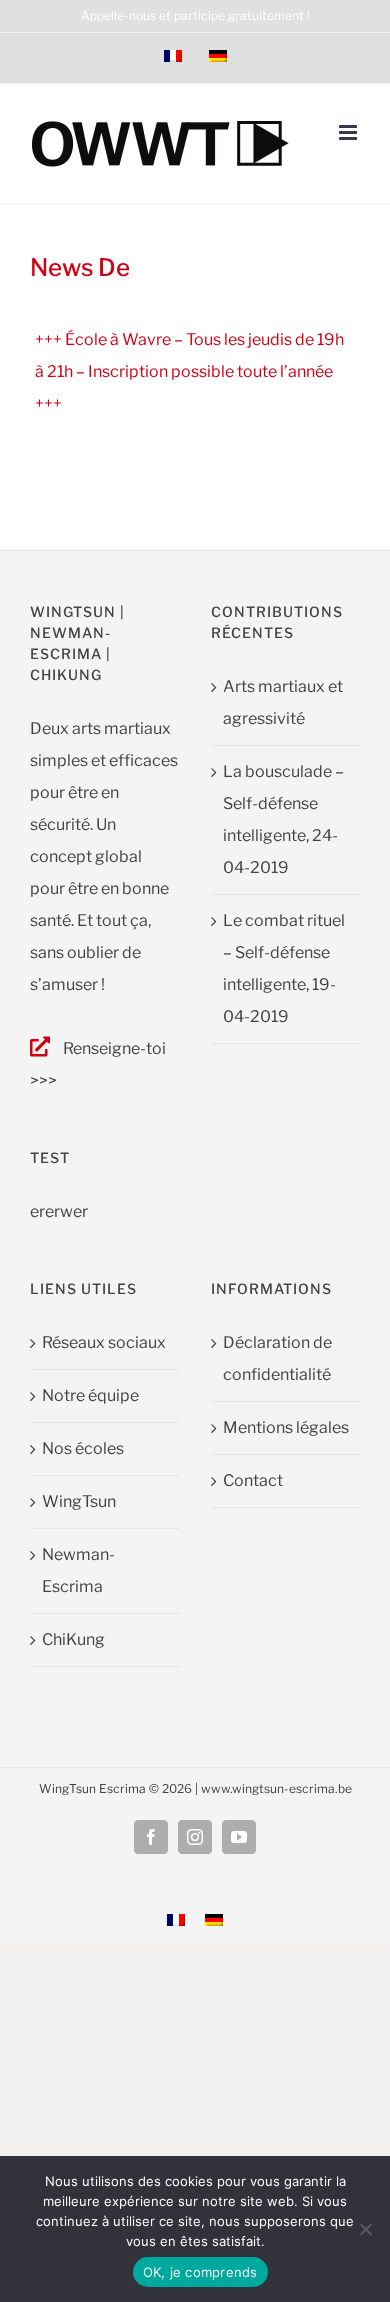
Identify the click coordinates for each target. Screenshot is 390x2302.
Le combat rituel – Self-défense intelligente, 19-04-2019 (284, 968)
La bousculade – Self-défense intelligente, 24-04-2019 (283, 819)
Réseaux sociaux (104, 1342)
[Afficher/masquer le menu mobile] (349, 132)
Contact (253, 1480)
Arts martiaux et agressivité (283, 702)
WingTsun (79, 1501)
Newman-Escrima (78, 1570)
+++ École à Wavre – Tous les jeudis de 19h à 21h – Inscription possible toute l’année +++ (189, 371)
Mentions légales (286, 1427)
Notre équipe (90, 1395)
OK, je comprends (200, 2272)
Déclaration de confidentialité (277, 1358)
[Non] (365, 2229)
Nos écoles (83, 1448)
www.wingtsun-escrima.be (276, 1788)
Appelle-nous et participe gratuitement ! (195, 15)
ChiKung (73, 1639)
